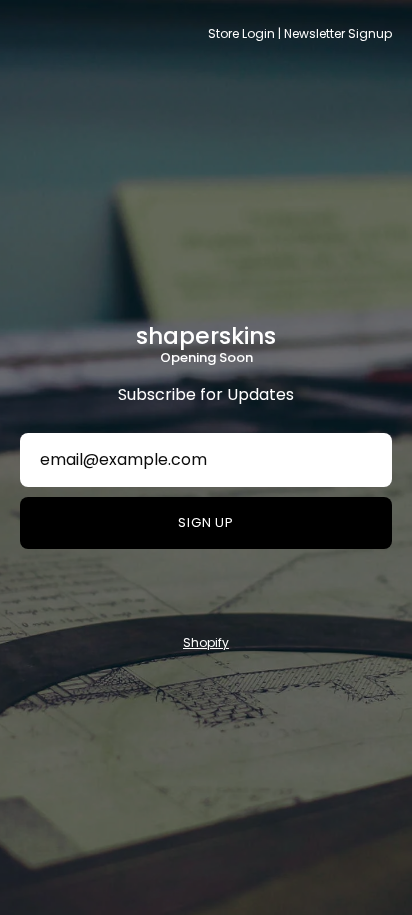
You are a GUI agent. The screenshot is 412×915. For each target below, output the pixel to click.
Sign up (206, 522)
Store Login (241, 33)
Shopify (206, 642)
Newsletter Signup (338, 33)
